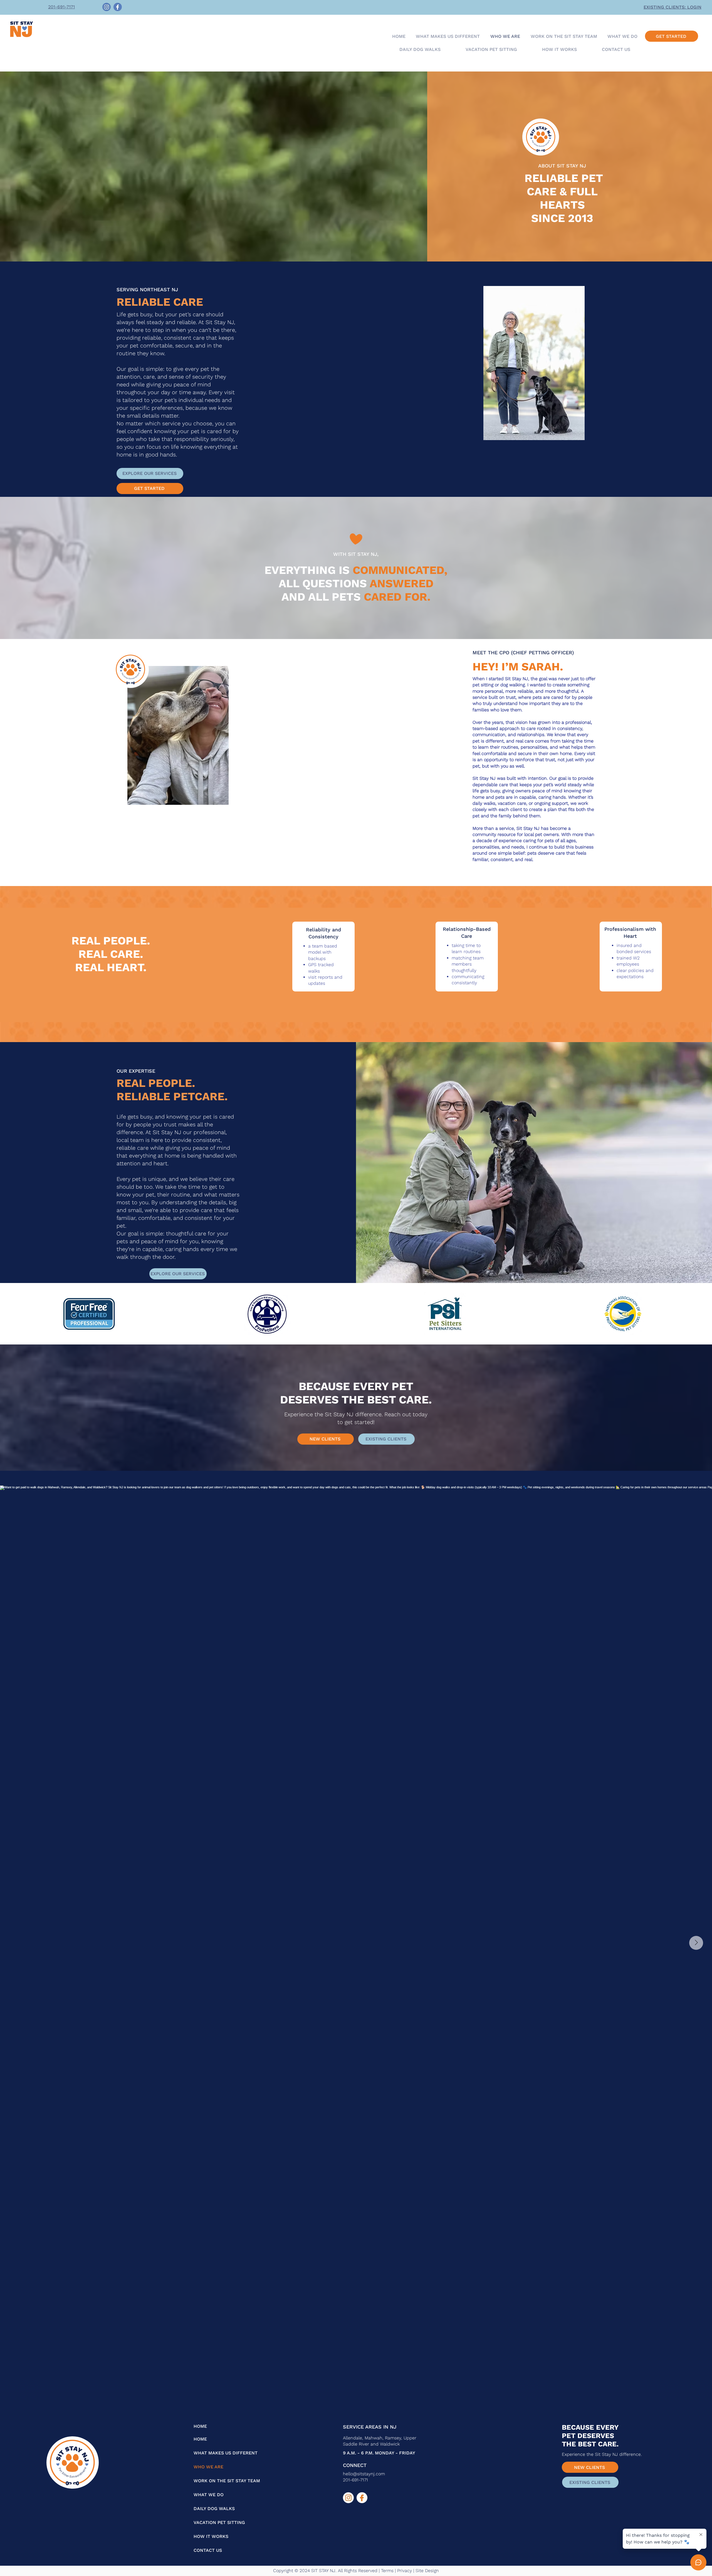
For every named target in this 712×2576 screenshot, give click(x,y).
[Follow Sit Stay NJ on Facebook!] (118, 7)
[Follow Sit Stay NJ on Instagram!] (107, 7)
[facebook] (362, 2498)
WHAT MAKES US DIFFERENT (209, 2453)
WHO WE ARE (208, 2467)
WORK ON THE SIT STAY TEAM (209, 2481)
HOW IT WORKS (209, 2536)
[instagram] (348, 2498)
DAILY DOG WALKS (209, 2509)
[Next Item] (696, 1943)
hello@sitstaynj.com (364, 2474)
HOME (200, 2426)
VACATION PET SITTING (209, 2522)
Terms (387, 2571)
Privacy (405, 2571)
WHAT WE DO (209, 2495)
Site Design (427, 2571)
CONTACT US (208, 2550)
